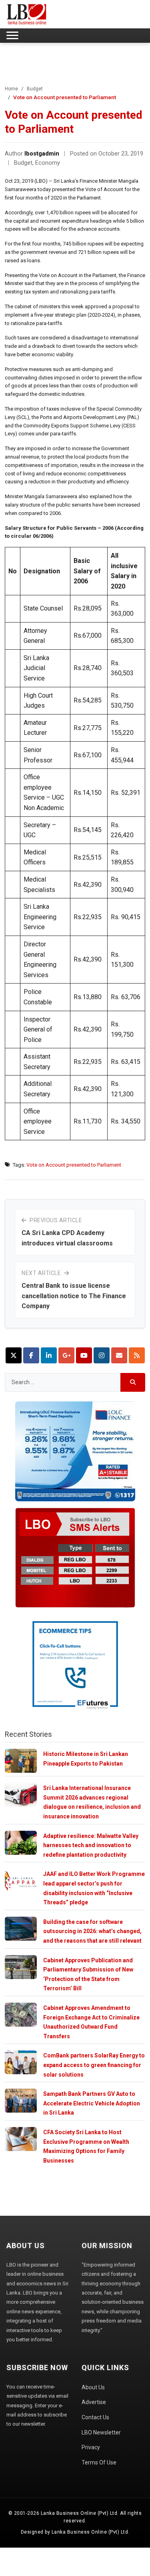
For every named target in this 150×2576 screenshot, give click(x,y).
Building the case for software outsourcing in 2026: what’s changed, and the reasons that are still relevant (92, 1931)
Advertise (94, 2402)
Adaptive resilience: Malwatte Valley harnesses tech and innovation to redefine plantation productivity (91, 1845)
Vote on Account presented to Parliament (74, 1165)
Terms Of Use (99, 2462)
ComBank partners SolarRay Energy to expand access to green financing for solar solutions (94, 2065)
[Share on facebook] (31, 1355)
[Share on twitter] (14, 1355)
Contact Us (95, 2417)
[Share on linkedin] (49, 1355)
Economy (48, 163)
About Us (93, 2387)
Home (11, 89)
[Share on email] (119, 1355)
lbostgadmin (42, 154)
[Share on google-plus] (66, 1355)
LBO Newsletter (101, 2432)
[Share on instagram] (102, 1355)
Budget (35, 89)
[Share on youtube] (84, 1355)
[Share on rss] (137, 1355)
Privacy (91, 2447)
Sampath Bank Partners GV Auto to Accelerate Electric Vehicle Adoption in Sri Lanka (92, 2103)
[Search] (133, 1382)
